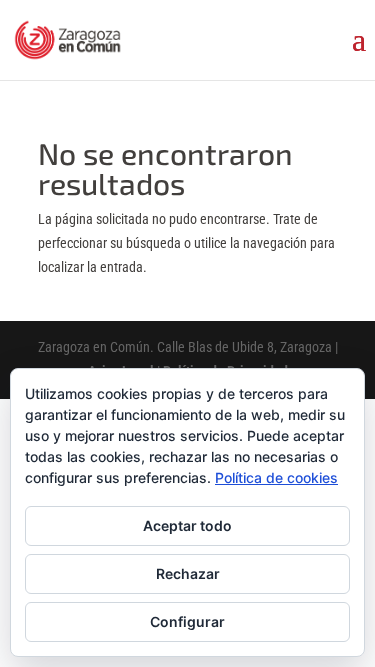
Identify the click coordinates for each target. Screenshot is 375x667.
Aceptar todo (187, 525)
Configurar (187, 621)
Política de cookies (276, 477)
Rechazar (188, 573)
